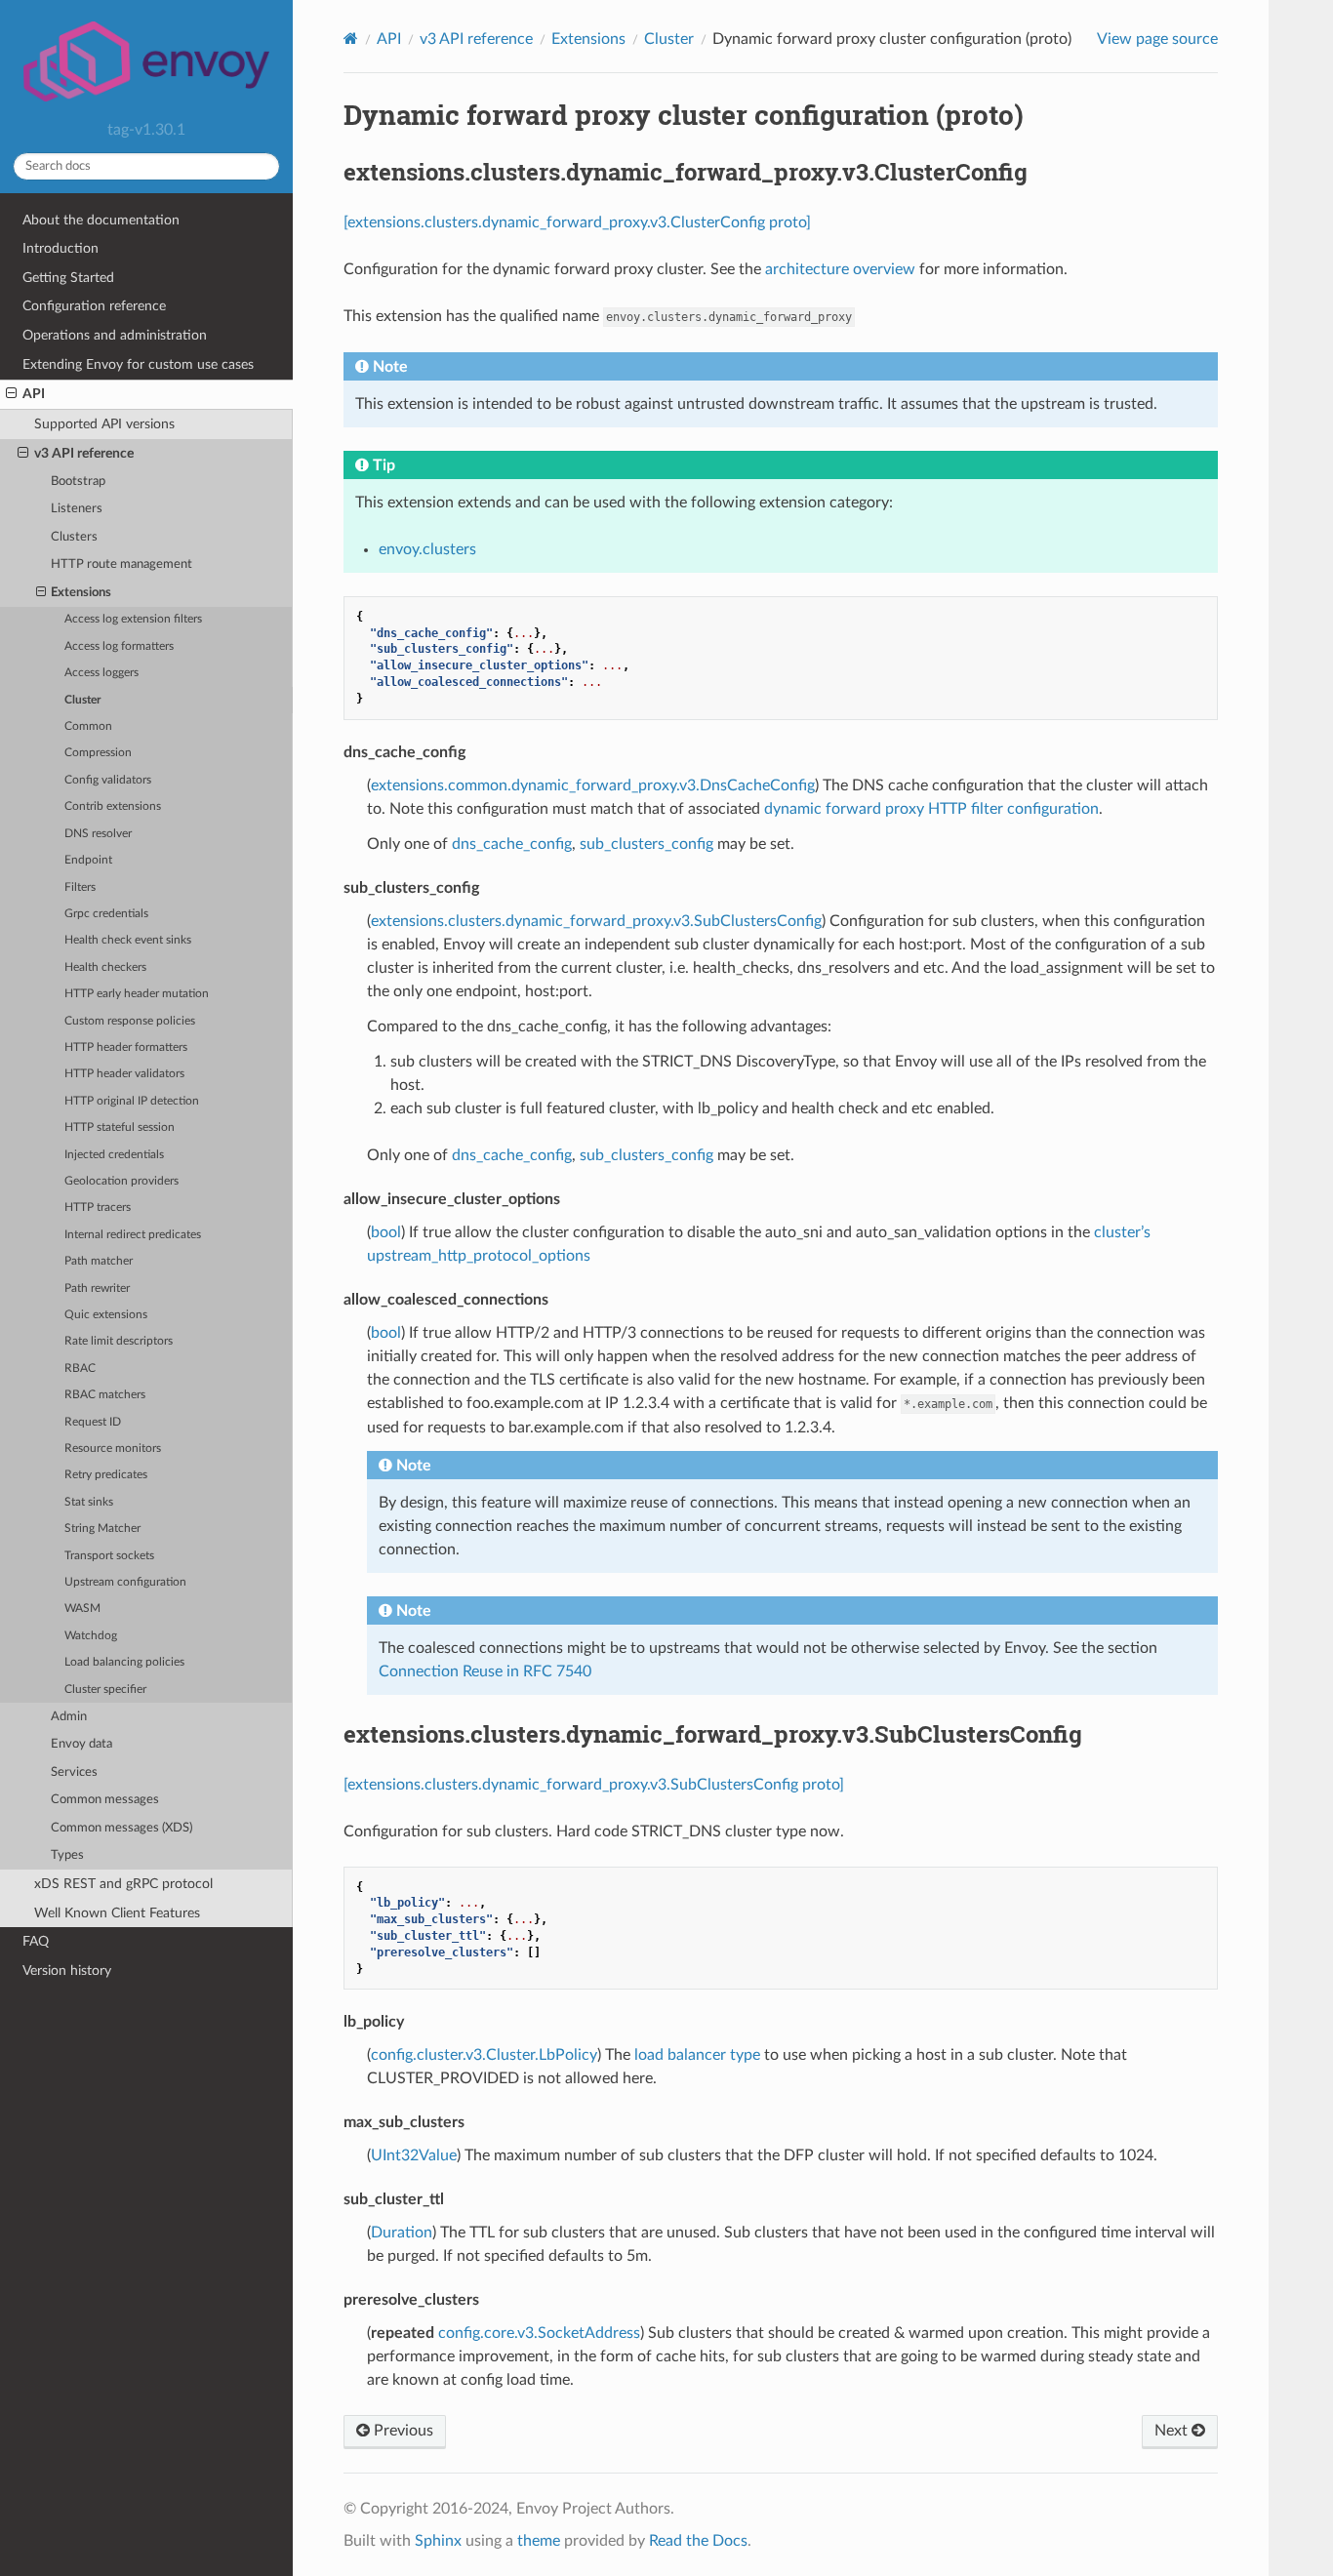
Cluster (82, 700)
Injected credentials (114, 1155)
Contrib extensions (113, 806)
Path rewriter (97, 1288)
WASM (82, 1609)
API (34, 394)
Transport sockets (109, 1556)
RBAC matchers (105, 1395)
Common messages (105, 1800)
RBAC (80, 1368)
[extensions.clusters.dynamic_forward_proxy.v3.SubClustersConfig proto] (594, 1785)
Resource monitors (113, 1449)
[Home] (351, 39)
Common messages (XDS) (121, 1828)
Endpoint (88, 860)
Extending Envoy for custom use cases (138, 364)
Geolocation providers (121, 1181)
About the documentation (101, 220)
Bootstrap (78, 482)
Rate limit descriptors (119, 1341)
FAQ (36, 1941)
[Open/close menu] (11, 394)
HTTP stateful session (120, 1127)
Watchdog (91, 1636)
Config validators (108, 780)
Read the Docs (698, 2541)
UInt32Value (414, 2155)
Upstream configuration (125, 1582)
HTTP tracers (98, 1207)
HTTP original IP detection (132, 1101)
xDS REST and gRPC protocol (123, 1884)
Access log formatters (119, 646)
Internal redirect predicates (133, 1235)
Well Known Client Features (117, 1913)
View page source (1157, 39)
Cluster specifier (105, 1690)
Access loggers (101, 673)
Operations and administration (115, 335)
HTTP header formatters (126, 1047)
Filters (80, 887)
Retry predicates (106, 1475)
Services (74, 1772)
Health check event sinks (128, 940)
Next (1173, 2431)
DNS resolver (98, 834)
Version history (67, 1971)
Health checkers (105, 967)
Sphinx (438, 2541)
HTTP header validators (124, 1074)
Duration (402, 2233)
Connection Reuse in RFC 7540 (485, 1671)
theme (539, 2541)
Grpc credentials (106, 914)
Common (88, 726)
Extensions (81, 593)
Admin (69, 1717)
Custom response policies (130, 1021)
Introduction (61, 248)
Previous (402, 2431)
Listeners (77, 509)
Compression (98, 753)
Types (67, 1855)
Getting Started (68, 278)
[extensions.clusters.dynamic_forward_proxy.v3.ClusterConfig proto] (577, 222)
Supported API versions (104, 424)
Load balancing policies (124, 1662)
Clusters (74, 537)
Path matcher (99, 1261)
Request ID (93, 1422)
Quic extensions (106, 1315)
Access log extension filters (133, 619)
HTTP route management (121, 564)
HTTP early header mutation (137, 994)
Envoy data (81, 1744)
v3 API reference (84, 453)
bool (386, 1232)
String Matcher (102, 1529)
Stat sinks (89, 1502)
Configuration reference (94, 306)
